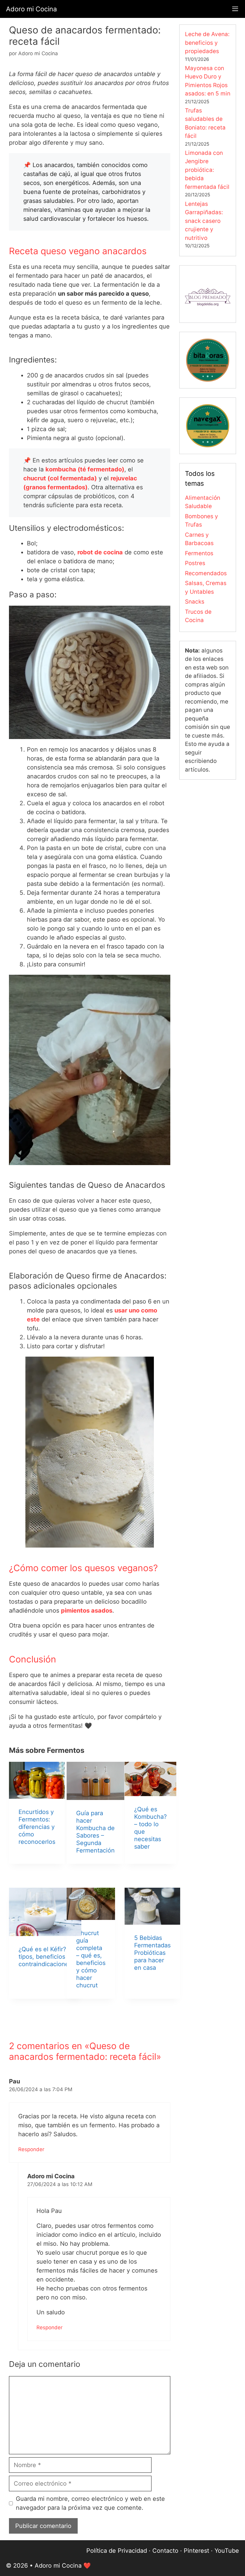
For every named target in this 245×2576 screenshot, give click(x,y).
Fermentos (199, 553)
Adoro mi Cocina (31, 9)
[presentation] (37, 1780)
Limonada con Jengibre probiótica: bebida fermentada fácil (207, 170)
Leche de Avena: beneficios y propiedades (207, 43)
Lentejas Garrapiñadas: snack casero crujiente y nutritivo (204, 221)
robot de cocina (100, 552)
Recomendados (206, 573)
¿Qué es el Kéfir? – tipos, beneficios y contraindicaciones (45, 1957)
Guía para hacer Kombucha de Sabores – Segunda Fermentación (95, 1832)
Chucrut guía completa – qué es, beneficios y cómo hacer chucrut (91, 1959)
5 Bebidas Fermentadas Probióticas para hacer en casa (152, 1953)
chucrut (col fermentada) (60, 478)
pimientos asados (87, 1611)
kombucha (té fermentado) (85, 469)
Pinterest (196, 2551)
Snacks (195, 602)
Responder (31, 2149)
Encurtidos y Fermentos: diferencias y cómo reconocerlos (37, 1827)
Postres (195, 563)
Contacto (165, 2551)
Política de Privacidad (117, 2551)
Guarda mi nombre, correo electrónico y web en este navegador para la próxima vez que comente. (90, 2503)
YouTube (227, 2551)
